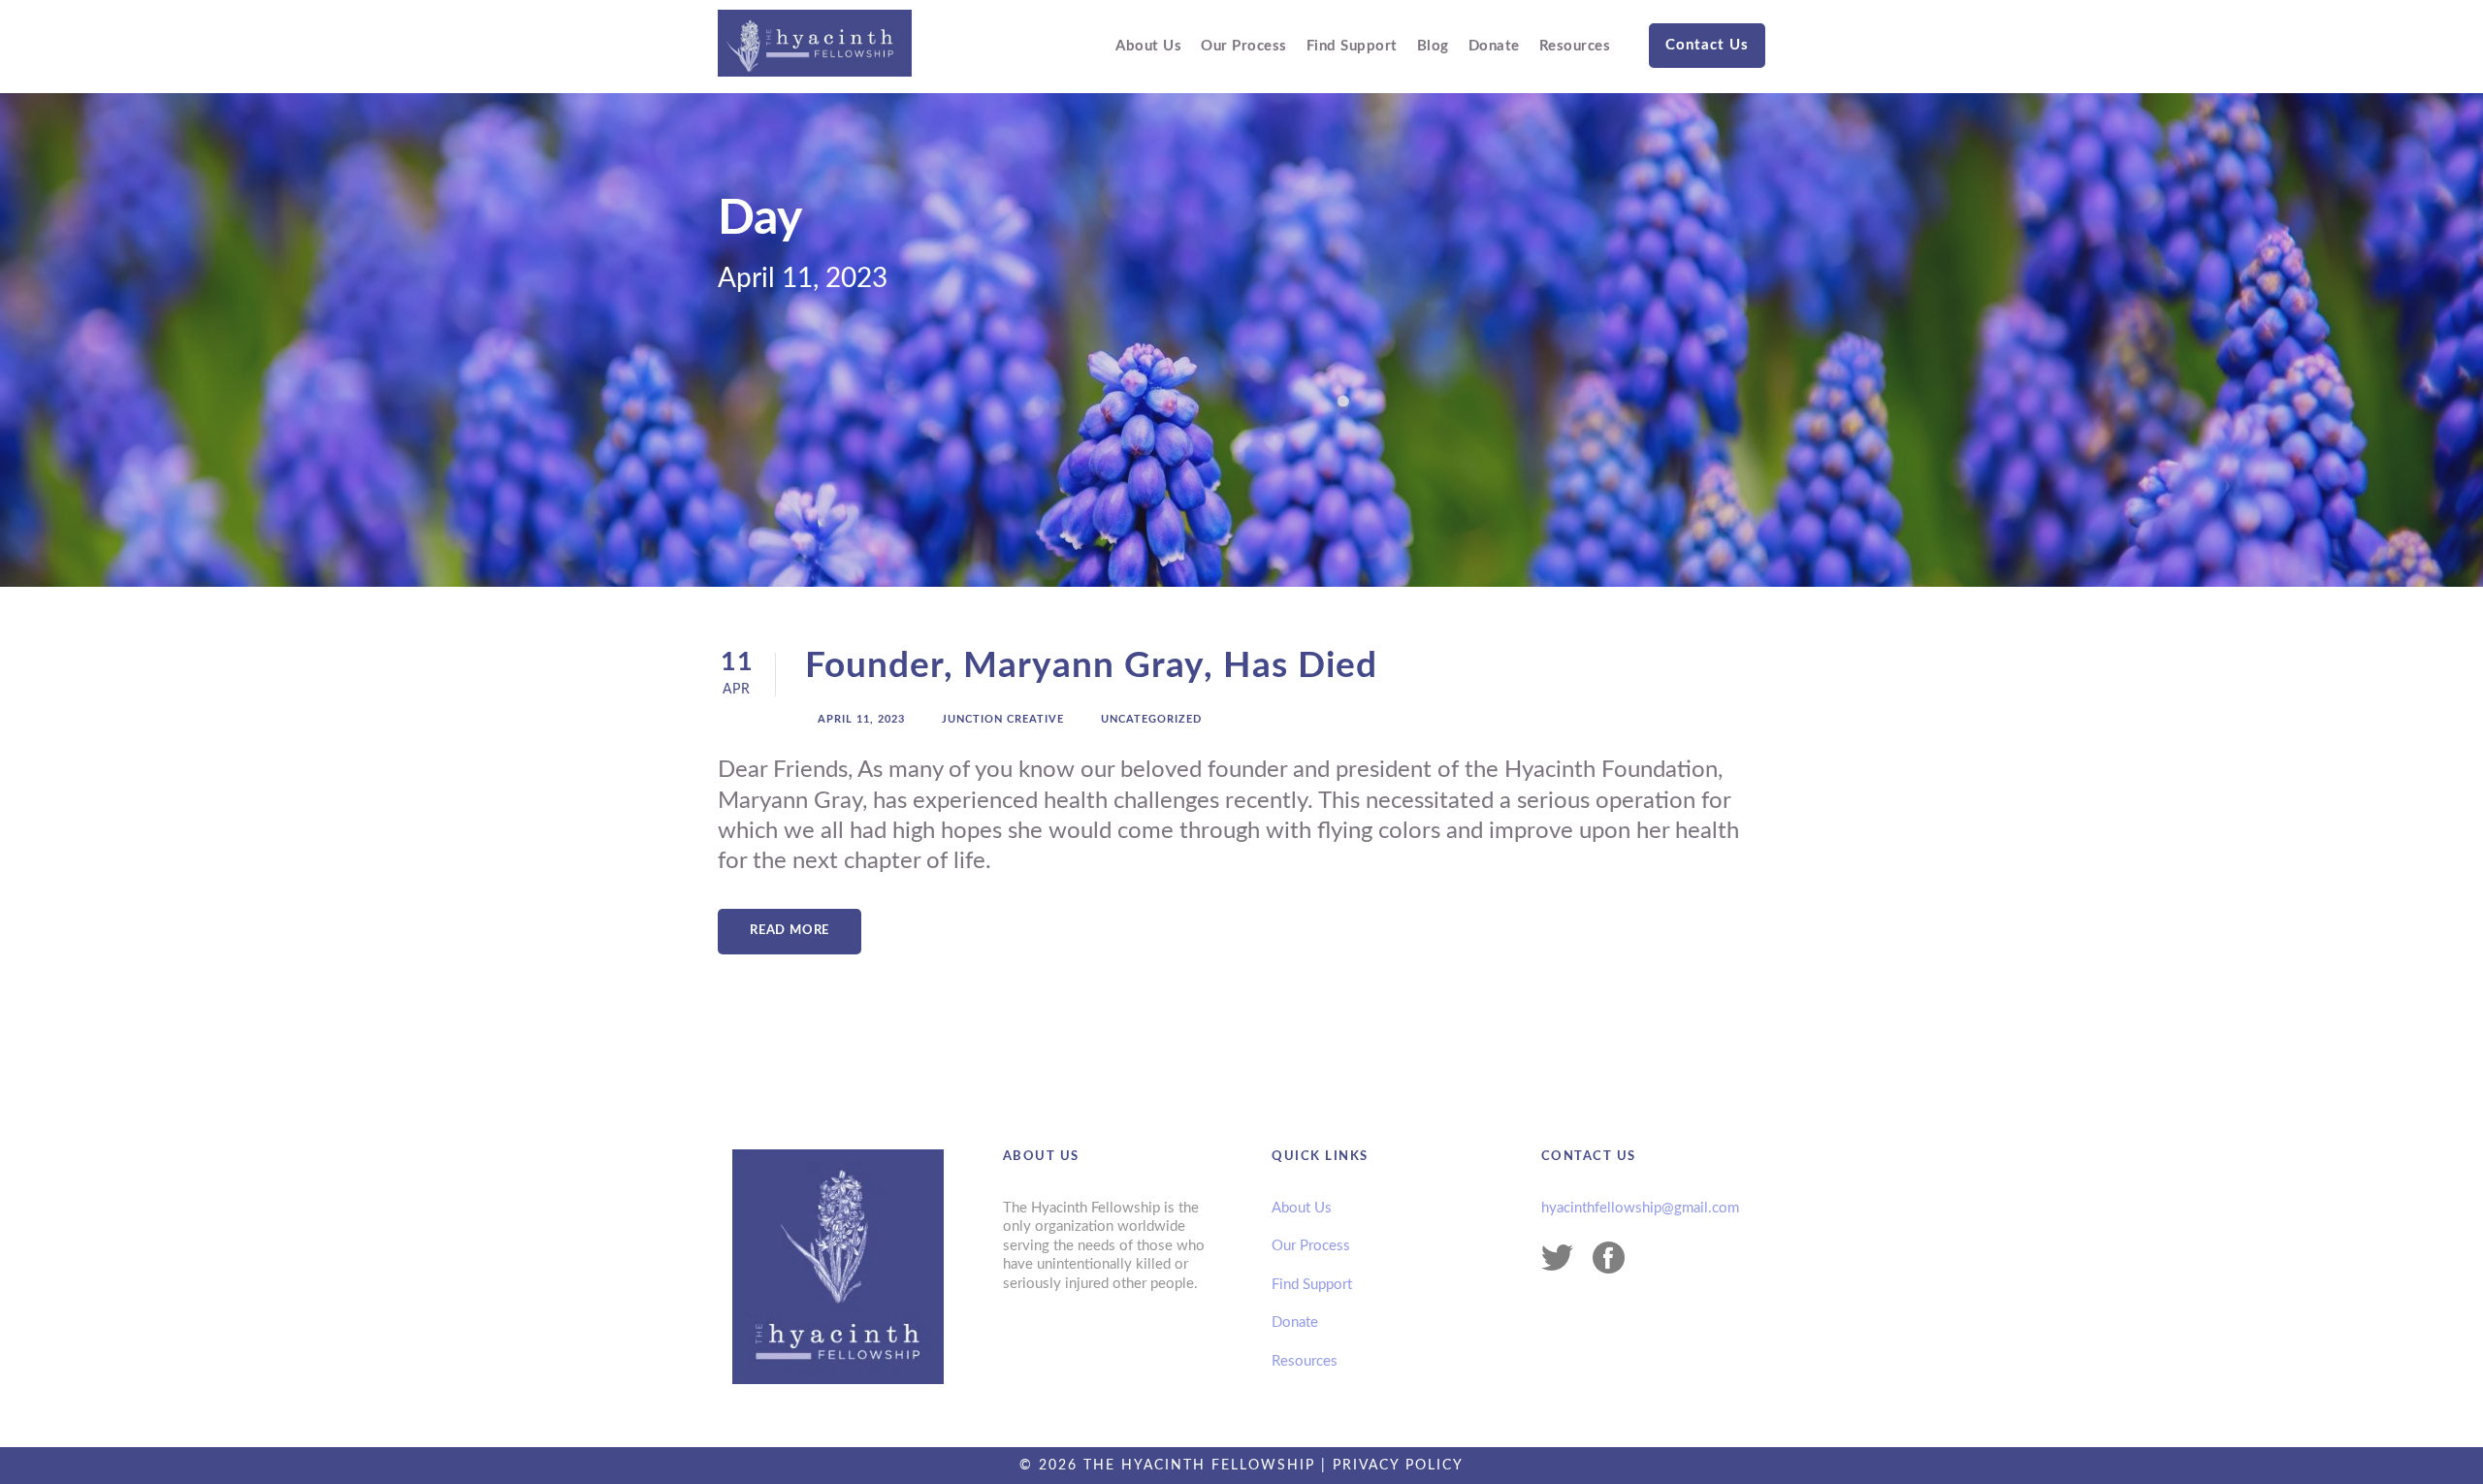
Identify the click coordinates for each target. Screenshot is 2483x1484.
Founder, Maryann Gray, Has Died (1091, 666)
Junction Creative (1003, 719)
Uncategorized (1151, 719)
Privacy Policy (1398, 1466)
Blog (1433, 46)
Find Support (1352, 46)
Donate (1494, 46)
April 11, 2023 (861, 719)
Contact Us (1707, 45)
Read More (790, 931)
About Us (1148, 46)
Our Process (1244, 46)
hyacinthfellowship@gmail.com (1640, 1208)
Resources (1575, 46)
